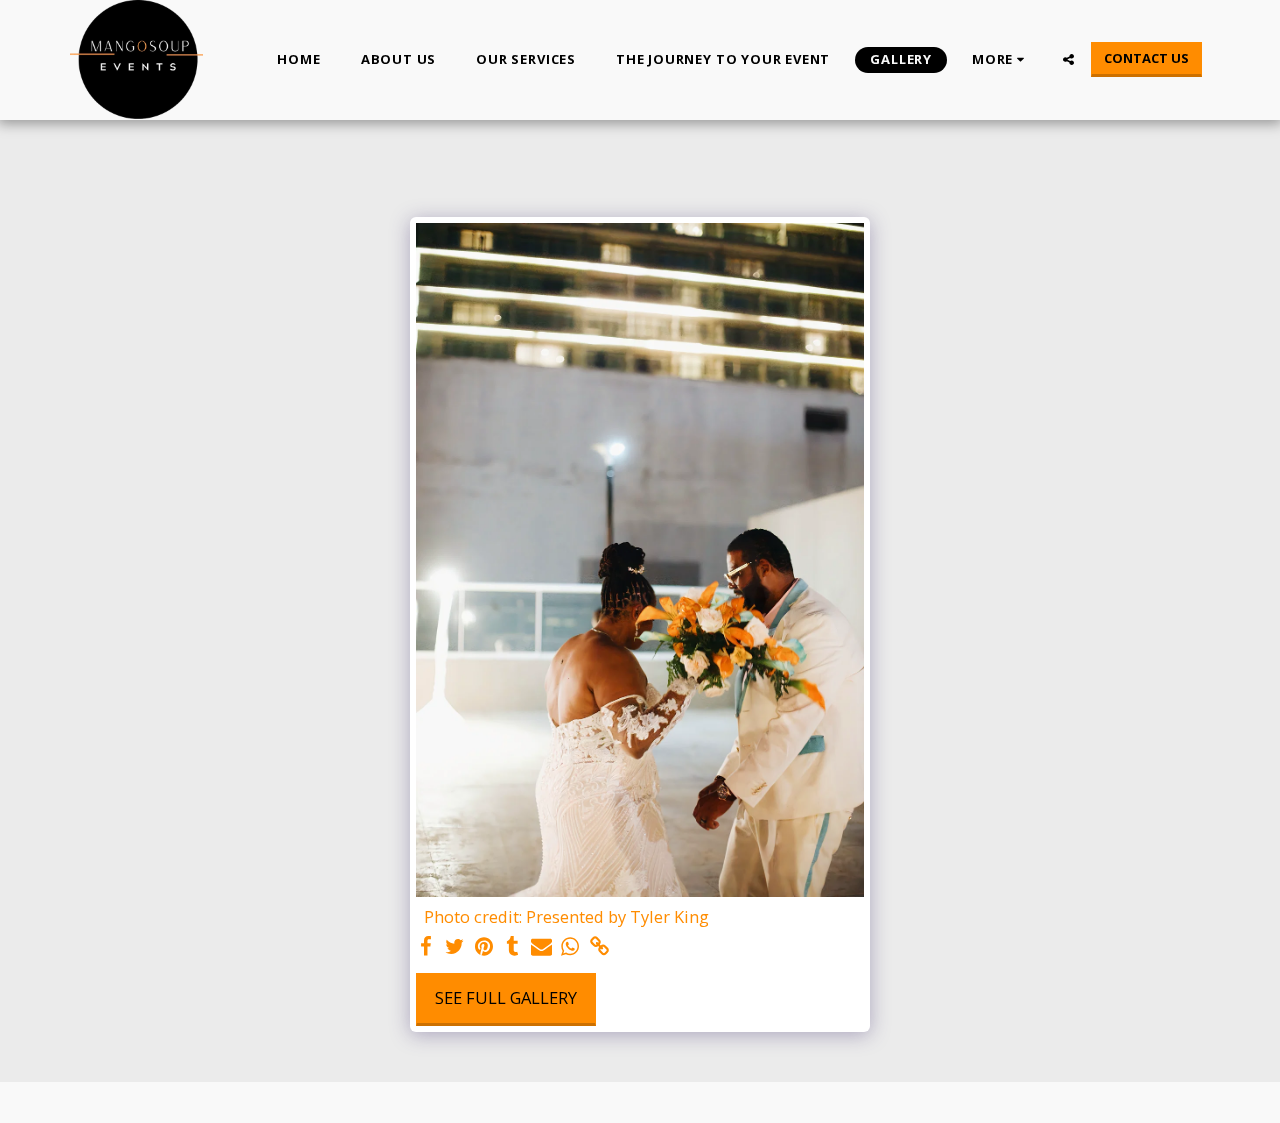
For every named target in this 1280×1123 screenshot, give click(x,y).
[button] (1068, 59)
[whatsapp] (570, 947)
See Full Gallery (506, 997)
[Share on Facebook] (426, 947)
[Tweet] (454, 947)
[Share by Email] (541, 947)
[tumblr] (512, 947)
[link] (599, 947)
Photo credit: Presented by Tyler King (566, 917)
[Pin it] (483, 947)
